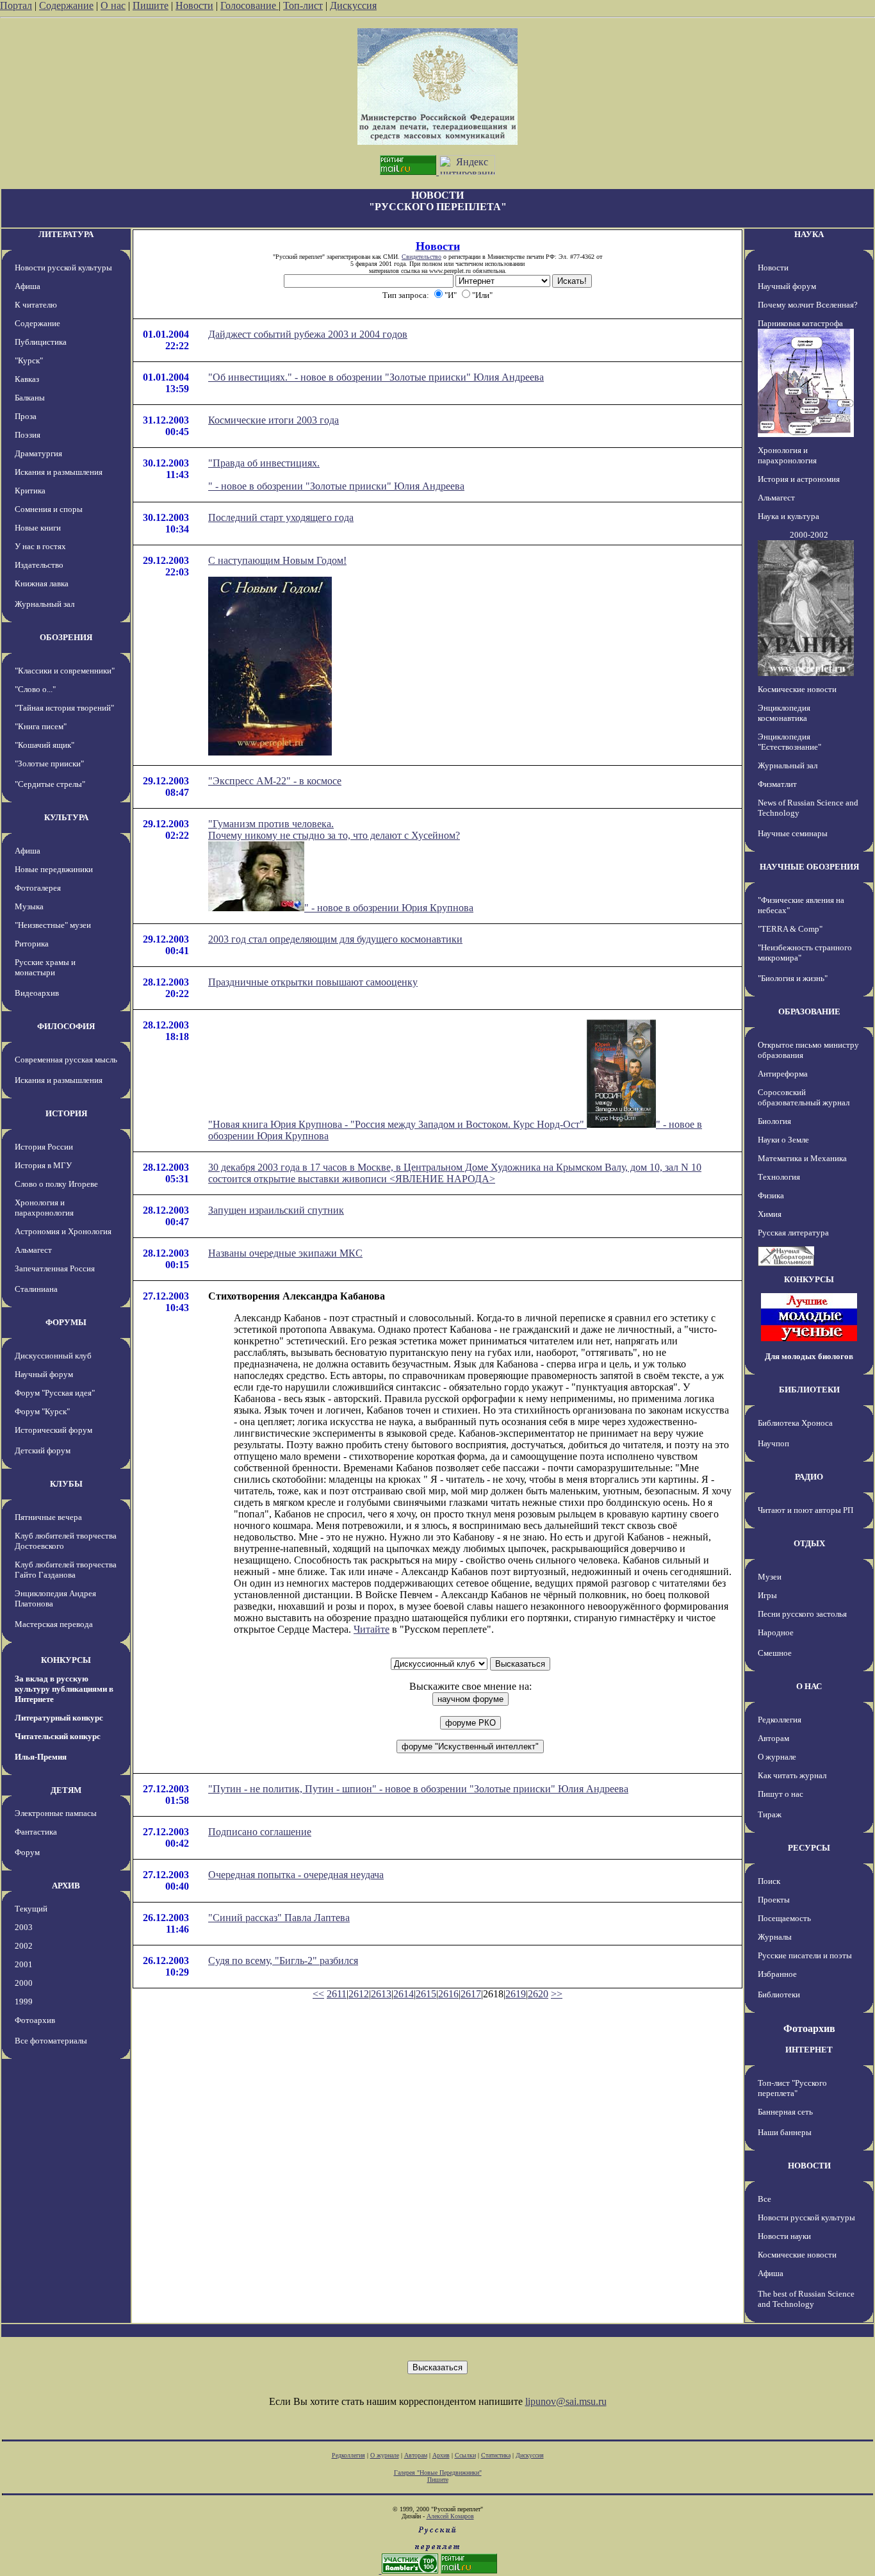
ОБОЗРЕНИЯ (66, 637)
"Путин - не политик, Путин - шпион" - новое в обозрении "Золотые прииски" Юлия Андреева (418, 1789)
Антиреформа (783, 1074)
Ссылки (465, 2455)
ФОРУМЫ (66, 1322)
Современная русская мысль (66, 1060)
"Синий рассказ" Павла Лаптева (279, 1918)
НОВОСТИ (809, 2166)
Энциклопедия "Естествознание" (789, 742)
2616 (448, 1994)
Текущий (31, 1909)
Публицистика (41, 342)
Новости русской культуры (63, 268)
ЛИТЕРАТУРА (66, 234)
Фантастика (36, 1832)
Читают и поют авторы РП (805, 1510)
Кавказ (27, 379)
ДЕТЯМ (66, 1790)
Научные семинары (793, 833)
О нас (113, 5)
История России (44, 1147)
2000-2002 (809, 535)
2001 (24, 1964)
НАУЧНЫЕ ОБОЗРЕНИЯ (809, 867)
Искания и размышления (59, 472)
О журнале (777, 1757)
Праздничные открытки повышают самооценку (313, 982)
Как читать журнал (792, 1775)
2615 (426, 1994)
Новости (194, 5)
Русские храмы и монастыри (45, 967)
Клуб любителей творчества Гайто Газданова (66, 1570)
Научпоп (773, 1443)
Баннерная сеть (785, 2112)
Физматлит (777, 784)
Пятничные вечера (48, 1517)
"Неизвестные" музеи (53, 925)
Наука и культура (789, 516)
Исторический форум (53, 1430)
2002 (24, 1946)
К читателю (36, 305)
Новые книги (38, 528)
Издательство (39, 565)
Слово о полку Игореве (56, 1184)
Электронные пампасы (56, 1813)
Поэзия (28, 435)
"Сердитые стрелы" (50, 784)
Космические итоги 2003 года (274, 420)
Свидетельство (421, 257)
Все (765, 2199)
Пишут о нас (781, 1794)
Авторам (773, 1738)
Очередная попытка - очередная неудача (296, 1875)
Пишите (151, 5)
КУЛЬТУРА (66, 817)
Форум (27, 1852)
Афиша (28, 286)
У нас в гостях (40, 546)
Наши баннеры (785, 2132)
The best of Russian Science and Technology (806, 2299)
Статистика (496, 2455)
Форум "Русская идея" (55, 1393)
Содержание (66, 5)
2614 (404, 1994)
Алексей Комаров (450, 2516)
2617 (471, 1994)
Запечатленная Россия (55, 1268)
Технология (779, 1177)
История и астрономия (799, 479)
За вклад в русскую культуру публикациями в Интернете (64, 1689)
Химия (770, 1214)
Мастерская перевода (54, 1624)
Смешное (775, 1653)
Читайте (372, 1629)
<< (318, 1994)
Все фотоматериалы (51, 2041)
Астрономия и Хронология (63, 1231)
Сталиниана (36, 1289)
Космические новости (797, 689)
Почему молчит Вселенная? (808, 305)
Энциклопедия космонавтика (784, 713)
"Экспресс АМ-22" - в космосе (275, 781)
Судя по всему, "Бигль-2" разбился (283, 1961)
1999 (24, 2002)
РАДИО (809, 1477)
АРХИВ (66, 1886)
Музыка (29, 906)
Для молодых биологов (809, 1356)
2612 (359, 1994)
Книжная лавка (42, 583)
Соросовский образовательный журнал (804, 1097)
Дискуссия (353, 5)
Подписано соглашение (260, 1832)
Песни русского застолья (802, 1614)
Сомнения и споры (49, 509)
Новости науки (784, 2236)
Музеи (770, 1577)
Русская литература (793, 1233)
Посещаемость (784, 1918)
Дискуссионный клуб (53, 1356)
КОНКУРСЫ (66, 1660)
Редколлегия (780, 1720)
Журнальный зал (45, 604)
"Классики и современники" (65, 671)
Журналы (775, 1937)
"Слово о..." (35, 689)
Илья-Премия (41, 1757)
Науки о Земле (783, 1140)
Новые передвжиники (54, 869)
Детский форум (43, 1450)
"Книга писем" (41, 726)
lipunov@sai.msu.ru (566, 2401)
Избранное (777, 1974)
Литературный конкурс (59, 1718)
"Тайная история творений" (64, 708)
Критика (30, 491)
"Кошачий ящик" (45, 745)
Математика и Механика (802, 1158)
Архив (441, 2455)
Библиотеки (779, 1994)
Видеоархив (37, 993)
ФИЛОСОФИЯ (66, 1026)
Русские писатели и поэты (805, 1955)
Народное (776, 1632)
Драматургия (38, 453)
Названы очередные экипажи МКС (285, 1253)
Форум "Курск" (42, 1411)
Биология (774, 1121)
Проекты (774, 1900)
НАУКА (809, 234)
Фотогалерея (38, 888)
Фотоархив (35, 2020)
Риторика (32, 944)
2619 (516, 1994)
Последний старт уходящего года (281, 517)
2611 (337, 1994)
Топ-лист (303, 5)
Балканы (30, 398)
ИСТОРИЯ (66, 1113)
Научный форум (44, 1374)
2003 (24, 1927)
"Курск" (29, 360)
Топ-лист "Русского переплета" (792, 2088)
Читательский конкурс (58, 1736)
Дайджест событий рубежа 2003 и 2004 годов (308, 334)
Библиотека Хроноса (795, 1423)
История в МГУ (43, 1165)
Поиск (769, 1881)
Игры (767, 1595)
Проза (26, 416)
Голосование (249, 5)
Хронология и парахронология (44, 1208)
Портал (16, 5)
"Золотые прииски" (49, 764)
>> (557, 1994)
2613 (381, 1994)
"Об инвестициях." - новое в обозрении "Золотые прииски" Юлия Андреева (376, 377)
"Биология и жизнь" (793, 978)
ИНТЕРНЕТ (809, 2050)
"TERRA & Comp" (790, 929)
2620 (538, 1994)
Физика (771, 1195)
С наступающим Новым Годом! (277, 560)
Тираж (770, 1814)
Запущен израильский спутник (276, 1210)
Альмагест (33, 1250)
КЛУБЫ (66, 1484)
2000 (24, 1983)
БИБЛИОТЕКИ (809, 1390)
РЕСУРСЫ (809, 1848)
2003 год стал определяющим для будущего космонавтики (335, 939)
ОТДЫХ (809, 1543)
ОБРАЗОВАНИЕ (809, 1011)
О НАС (809, 1686)
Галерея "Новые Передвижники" (438, 2473)
